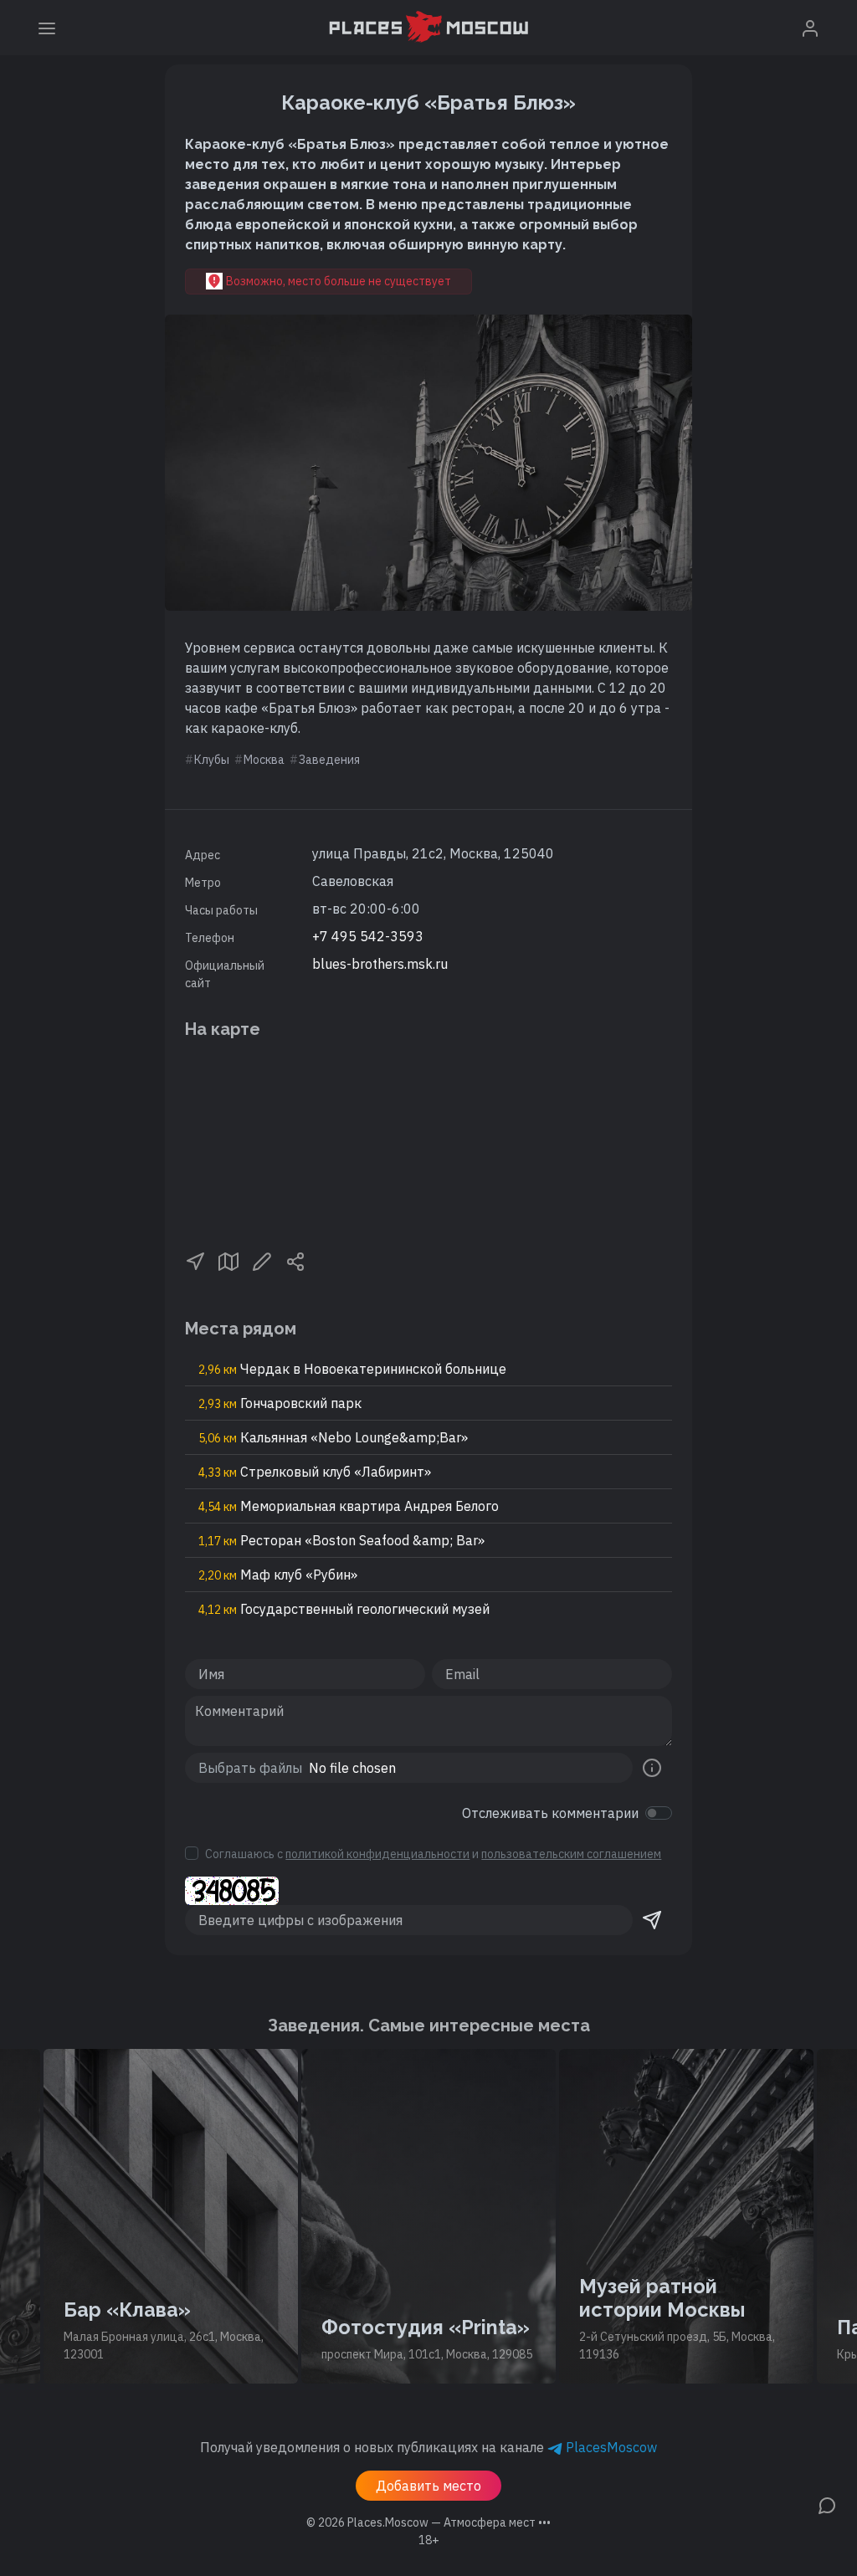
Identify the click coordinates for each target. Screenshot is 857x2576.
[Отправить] (652, 1920)
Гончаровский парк (280, 1403)
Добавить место (428, 2486)
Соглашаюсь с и (433, 1854)
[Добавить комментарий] (827, 2504)
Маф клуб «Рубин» (278, 1575)
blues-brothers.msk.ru (380, 964)
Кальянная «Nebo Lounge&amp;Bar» (333, 1437)
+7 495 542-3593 (368, 936)
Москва (264, 760)
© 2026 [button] (428, 2522)
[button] (195, 1260)
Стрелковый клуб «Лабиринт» (315, 1472)
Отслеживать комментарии (550, 1813)
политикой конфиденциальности (377, 1854)
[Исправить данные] (262, 1260)
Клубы (212, 760)
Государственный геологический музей (344, 1609)
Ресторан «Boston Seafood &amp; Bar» (341, 1540)
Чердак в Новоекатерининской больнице (352, 1369)
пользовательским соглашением (571, 1854)
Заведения (329, 760)
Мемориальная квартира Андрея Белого (349, 1506)
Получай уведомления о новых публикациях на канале (428, 2447)
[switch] (659, 1813)
